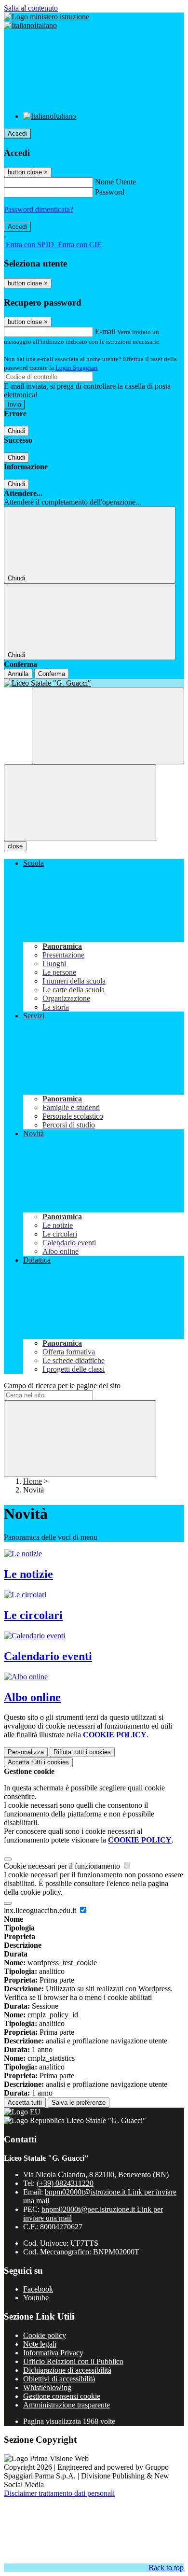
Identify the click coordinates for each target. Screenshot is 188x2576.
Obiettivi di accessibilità (59, 2379)
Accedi (17, 134)
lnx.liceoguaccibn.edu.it (41, 1910)
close (15, 846)
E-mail (105, 331)
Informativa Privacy (53, 2353)
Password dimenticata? (39, 209)
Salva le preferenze (79, 2103)
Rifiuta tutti (82, 1752)
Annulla (18, 674)
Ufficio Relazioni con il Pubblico (73, 2361)
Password (110, 192)
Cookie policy (45, 2335)
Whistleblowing (47, 2387)
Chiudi (16, 431)
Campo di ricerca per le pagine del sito (62, 1386)
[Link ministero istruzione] (47, 17)
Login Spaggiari (77, 368)
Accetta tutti (38, 1762)
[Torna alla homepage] (94, 683)
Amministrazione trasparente (67, 2405)
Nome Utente (115, 182)
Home (33, 1481)
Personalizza (26, 1752)
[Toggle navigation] (80, 803)
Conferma (52, 674)
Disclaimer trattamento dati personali (59, 2493)
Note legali (40, 2344)
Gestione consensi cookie (62, 2396)
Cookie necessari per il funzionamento (63, 1866)
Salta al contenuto (31, 8)
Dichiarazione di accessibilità (67, 2370)
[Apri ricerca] (108, 726)
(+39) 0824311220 (65, 2183)
